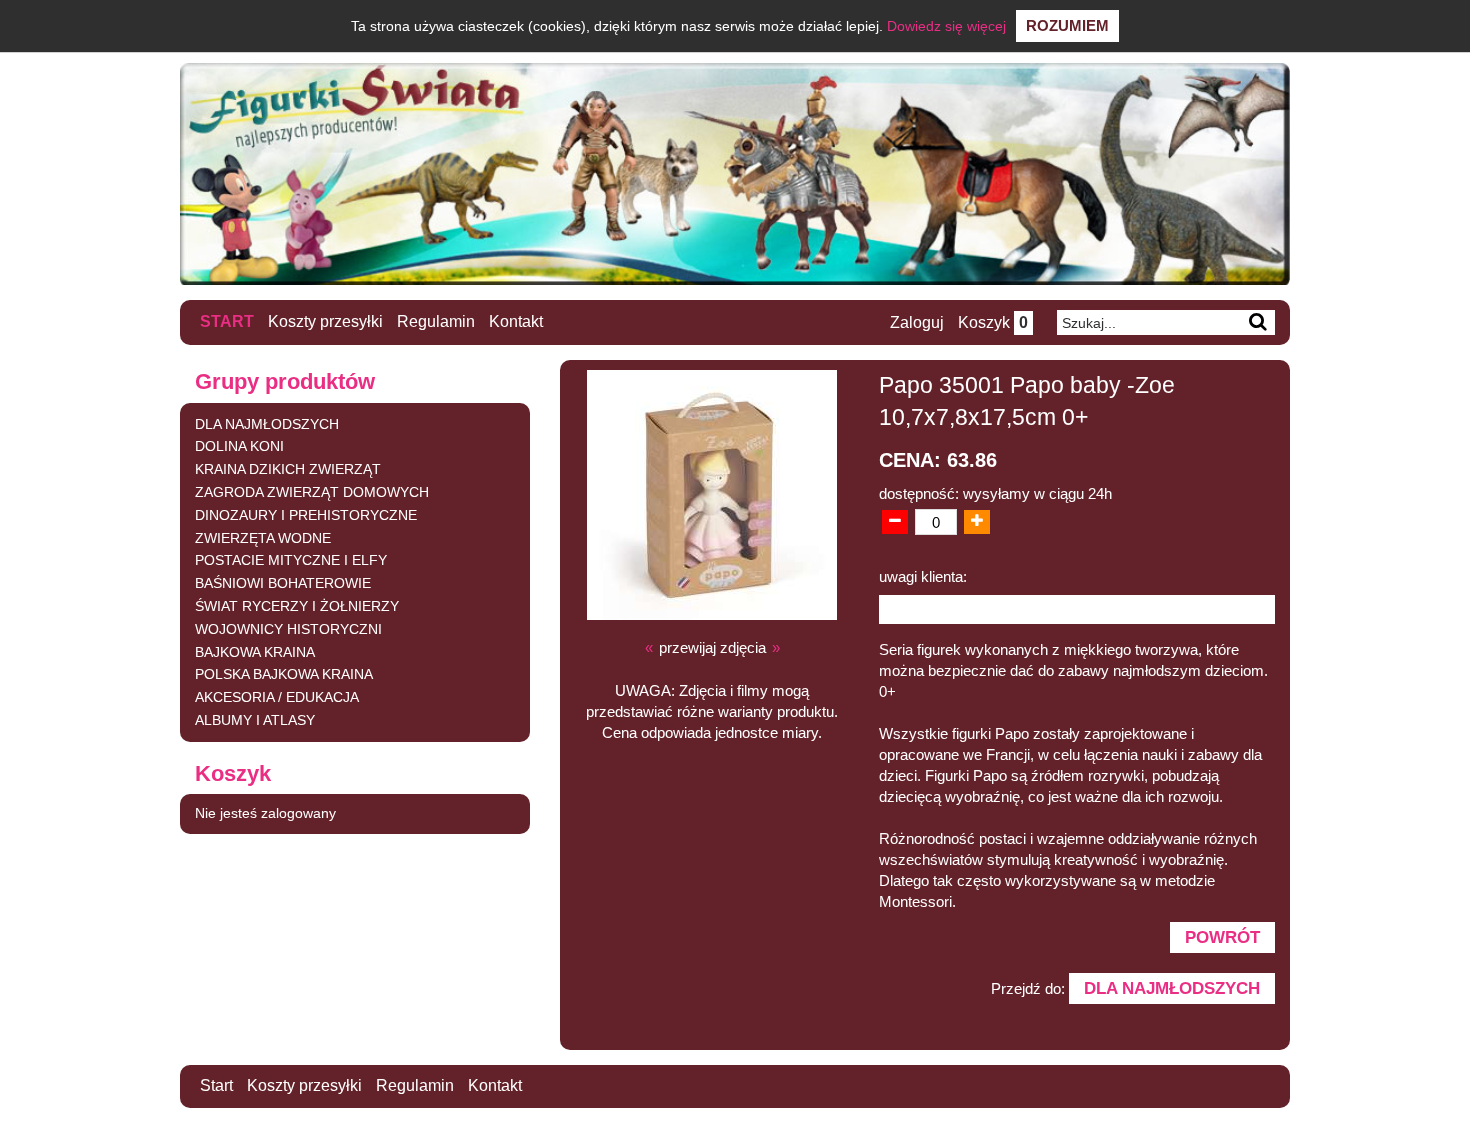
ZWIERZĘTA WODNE (263, 538)
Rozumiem (1067, 25)
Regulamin (436, 321)
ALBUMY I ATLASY (255, 720)
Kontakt (516, 321)
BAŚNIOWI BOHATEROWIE (283, 583)
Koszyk (993, 322)
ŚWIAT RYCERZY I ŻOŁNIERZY (297, 606)
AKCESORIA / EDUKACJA (277, 697)
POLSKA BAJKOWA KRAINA (284, 674)
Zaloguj (917, 322)
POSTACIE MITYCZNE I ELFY (291, 560)
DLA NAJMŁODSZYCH (267, 424)
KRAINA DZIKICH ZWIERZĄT (288, 469)
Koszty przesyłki (325, 321)
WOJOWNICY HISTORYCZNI (288, 629)
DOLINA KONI (239, 446)
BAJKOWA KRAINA (255, 652)
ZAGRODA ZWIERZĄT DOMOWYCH (312, 492)
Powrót (1222, 937)
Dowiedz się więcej (946, 26)
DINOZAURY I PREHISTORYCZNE (306, 515)
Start (227, 321)
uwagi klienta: (923, 576)
